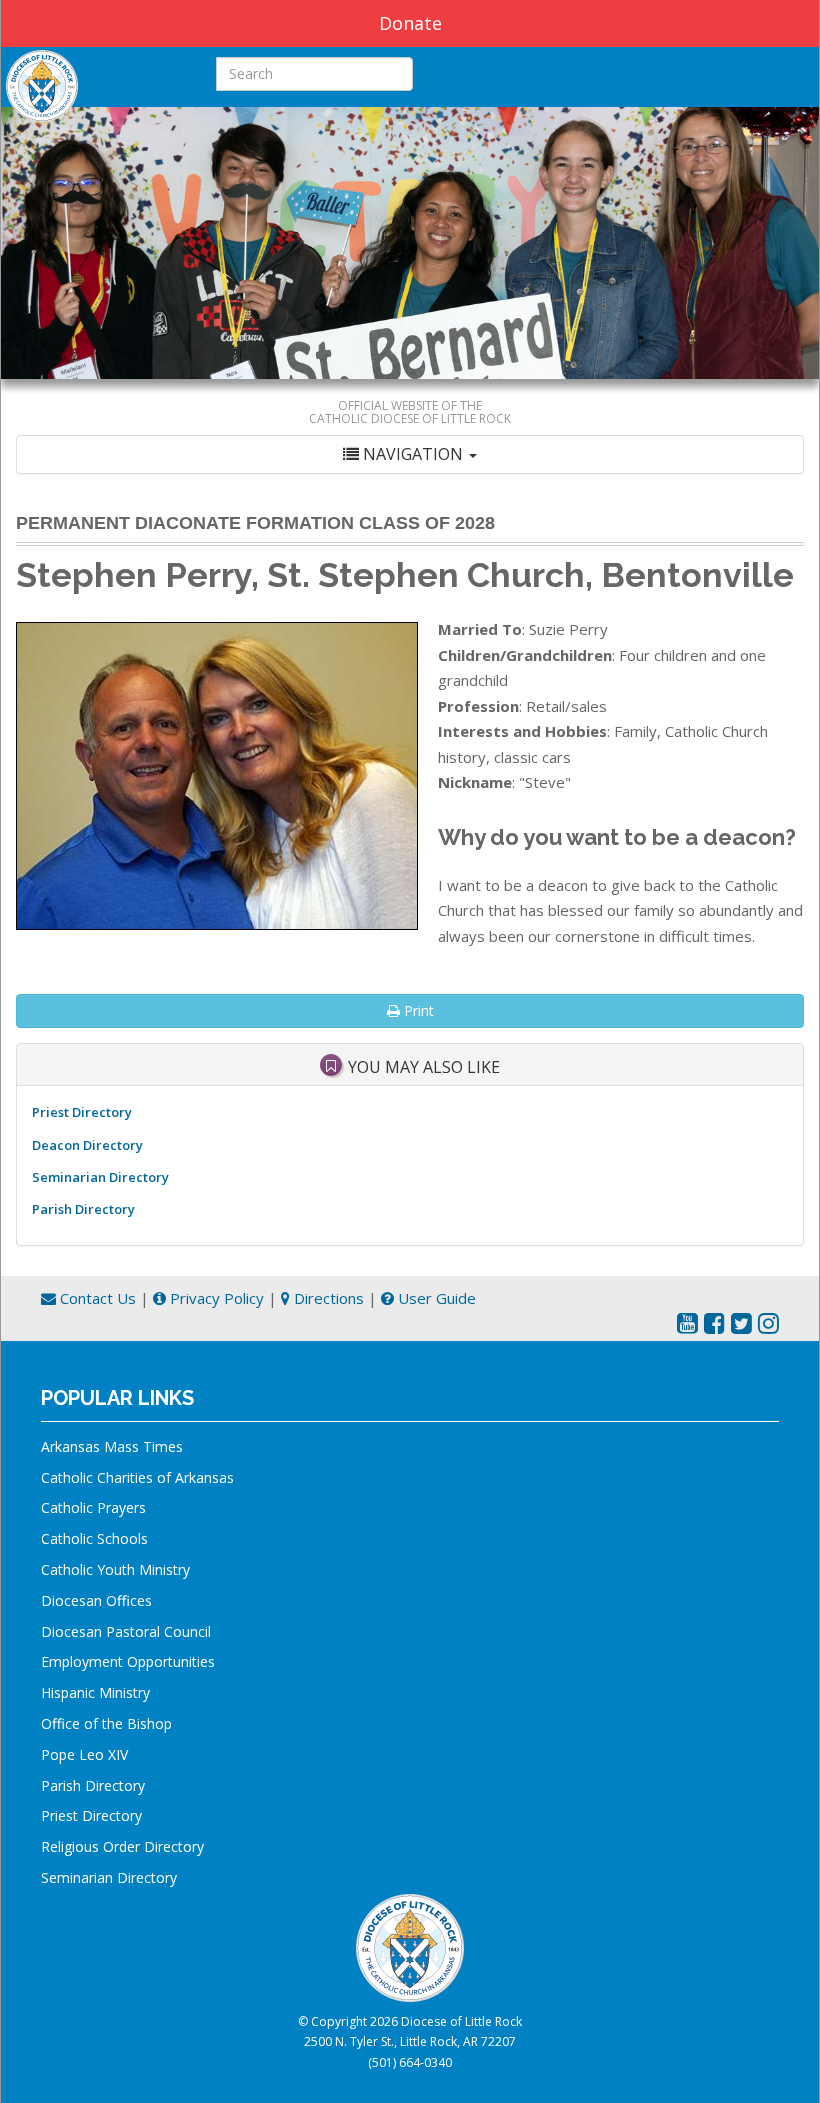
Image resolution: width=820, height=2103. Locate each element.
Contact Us (96, 1298)
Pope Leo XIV (84, 1754)
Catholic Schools (94, 1538)
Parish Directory (83, 1209)
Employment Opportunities (128, 1661)
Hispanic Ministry (95, 1692)
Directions (327, 1298)
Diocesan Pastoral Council (126, 1631)
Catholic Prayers (93, 1507)
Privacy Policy (215, 1298)
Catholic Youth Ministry (115, 1569)
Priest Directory (82, 1112)
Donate (410, 23)
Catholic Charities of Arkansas (137, 1477)
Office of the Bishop (106, 1723)
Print (417, 1010)
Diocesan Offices (96, 1600)
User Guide (435, 1298)
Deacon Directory (87, 1145)
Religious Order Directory (122, 1846)
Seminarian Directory (100, 1177)
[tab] (410, 454)
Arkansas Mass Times (112, 1446)
